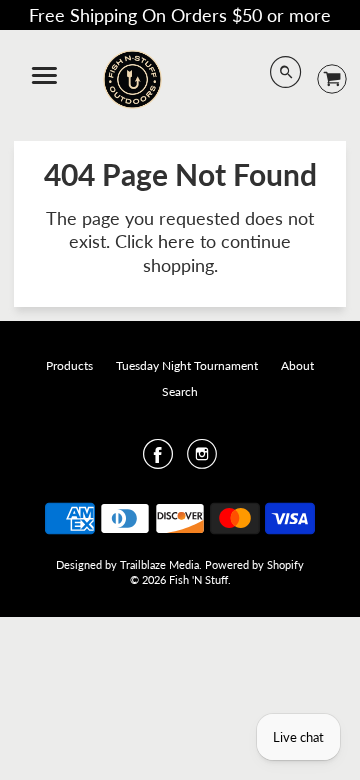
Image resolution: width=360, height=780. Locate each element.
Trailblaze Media (159, 564)
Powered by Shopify (254, 564)
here (176, 241)
